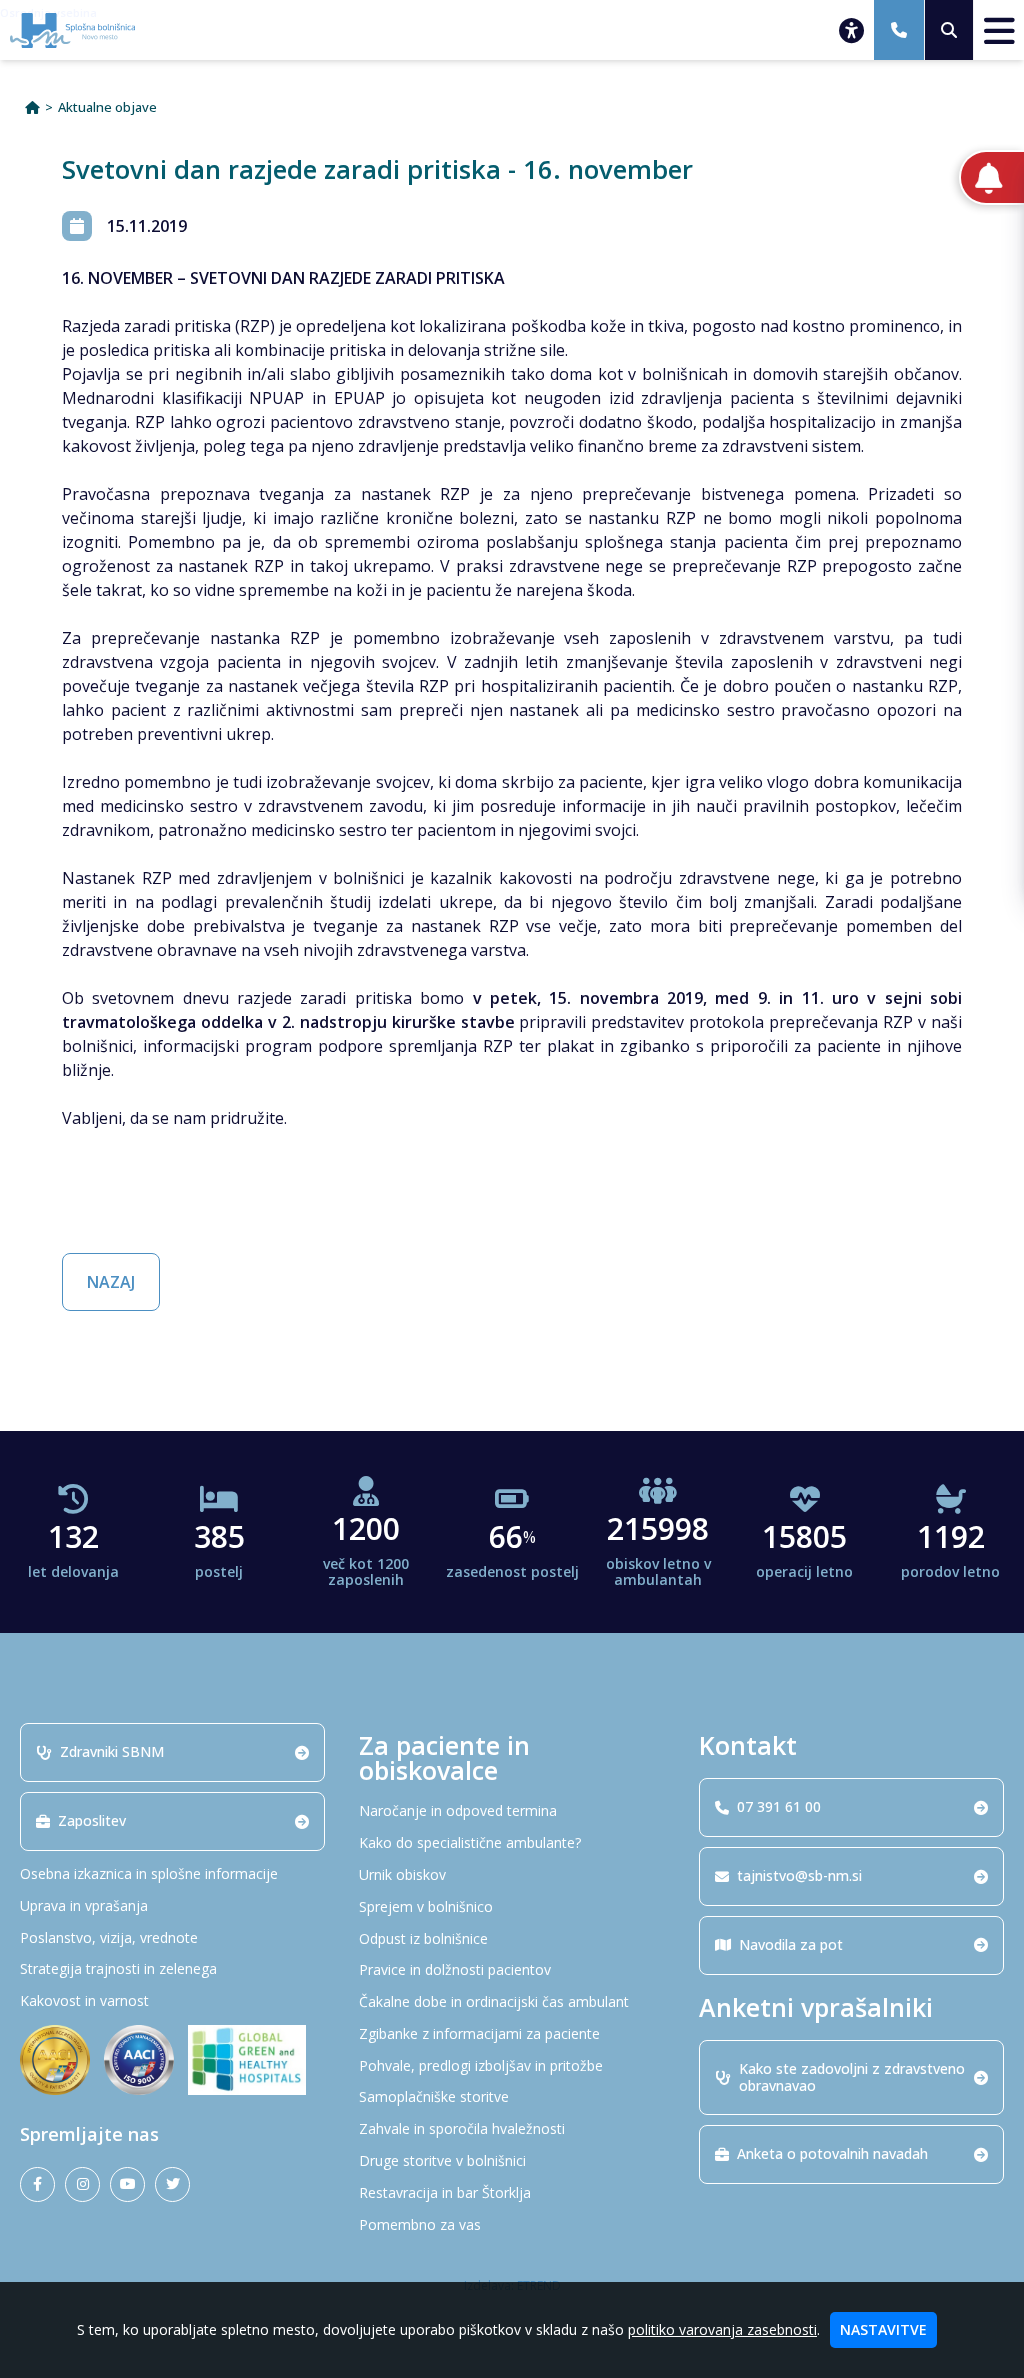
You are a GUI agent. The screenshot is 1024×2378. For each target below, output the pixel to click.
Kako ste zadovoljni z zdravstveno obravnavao (852, 2077)
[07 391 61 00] (899, 30)
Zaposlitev (92, 1820)
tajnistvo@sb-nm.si (799, 1875)
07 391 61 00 (779, 1806)
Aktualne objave (107, 107)
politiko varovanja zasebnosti (722, 2329)
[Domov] (32, 107)
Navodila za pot (791, 1944)
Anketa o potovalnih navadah (832, 2153)
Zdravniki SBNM (112, 1751)
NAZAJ (111, 1282)
